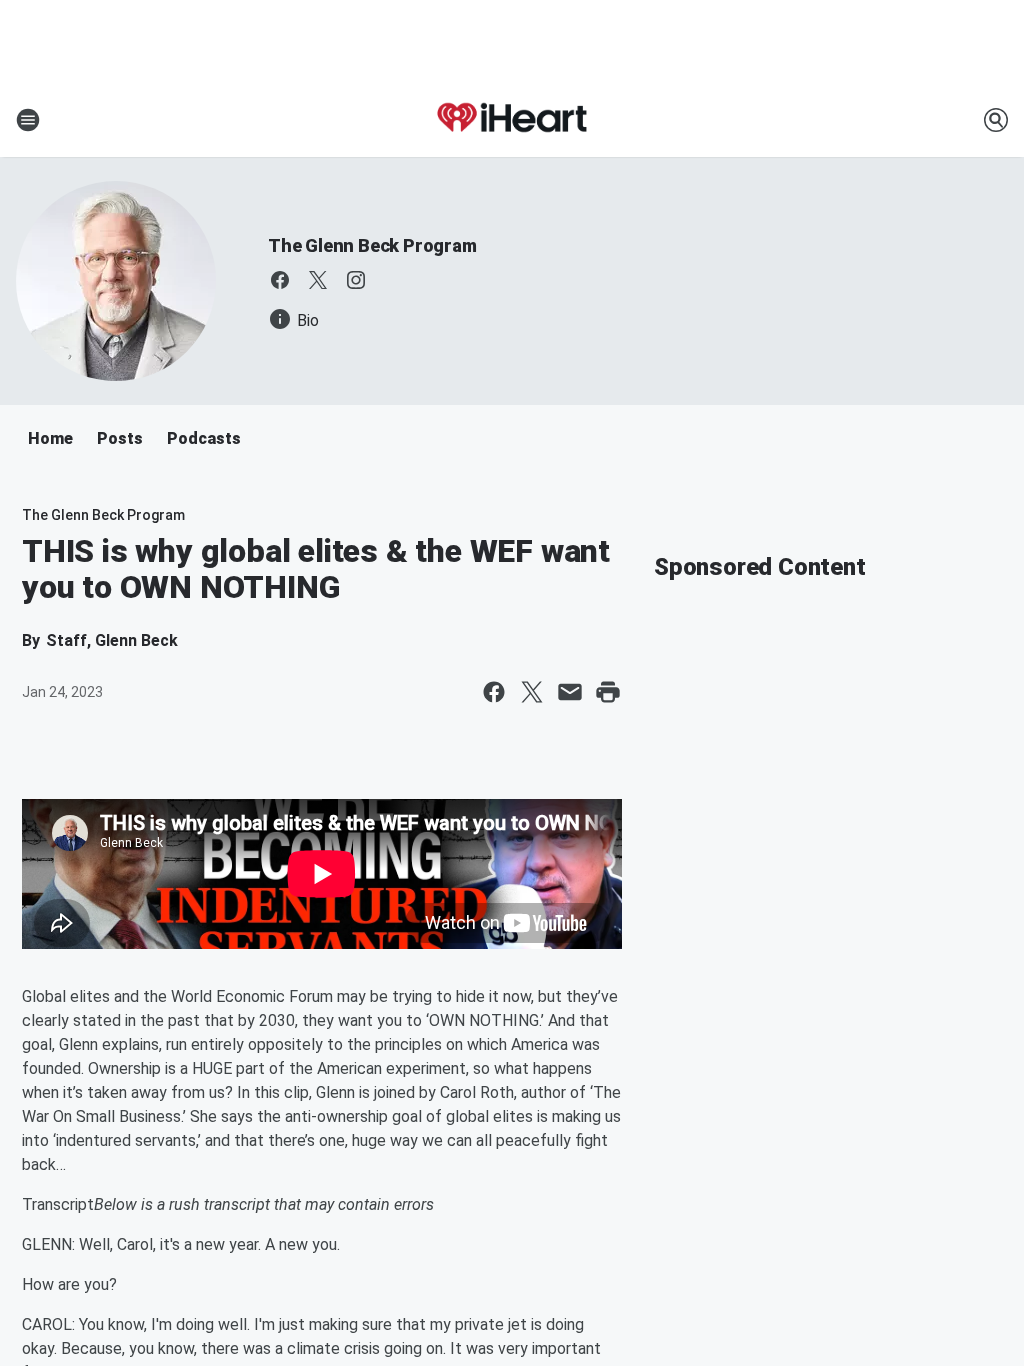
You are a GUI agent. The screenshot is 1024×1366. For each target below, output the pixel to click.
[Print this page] (608, 692)
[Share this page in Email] (570, 692)
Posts (120, 438)
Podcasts (204, 438)
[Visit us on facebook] (280, 280)
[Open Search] (996, 120)
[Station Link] (512, 120)
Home (50, 438)
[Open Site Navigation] (28, 120)
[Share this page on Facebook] (494, 692)
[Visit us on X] (318, 280)
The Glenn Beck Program (372, 245)
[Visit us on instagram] (356, 280)
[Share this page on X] (532, 692)
